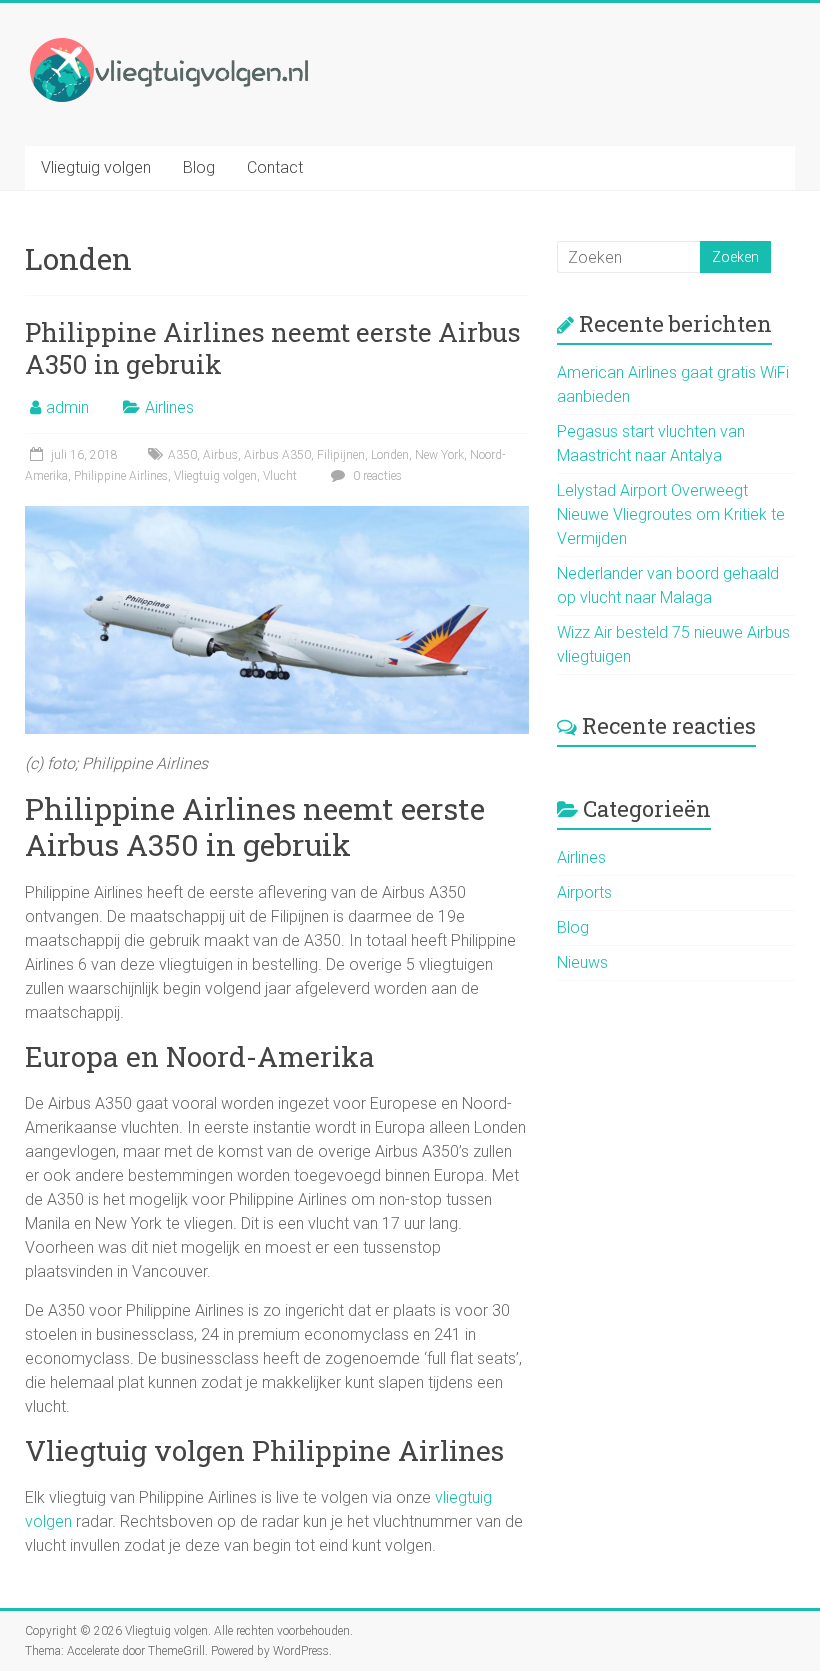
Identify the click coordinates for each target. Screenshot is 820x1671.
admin (67, 407)
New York (439, 455)
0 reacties (376, 476)
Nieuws (582, 962)
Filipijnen (341, 455)
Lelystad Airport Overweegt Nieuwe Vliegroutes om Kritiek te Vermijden (671, 514)
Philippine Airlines (121, 476)
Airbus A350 (277, 455)
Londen (390, 455)
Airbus (220, 455)
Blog (199, 167)
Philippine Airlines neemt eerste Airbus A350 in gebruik (273, 348)
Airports (584, 892)
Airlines (169, 407)
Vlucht (280, 476)
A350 (182, 455)
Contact (275, 167)
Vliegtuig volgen (96, 167)
